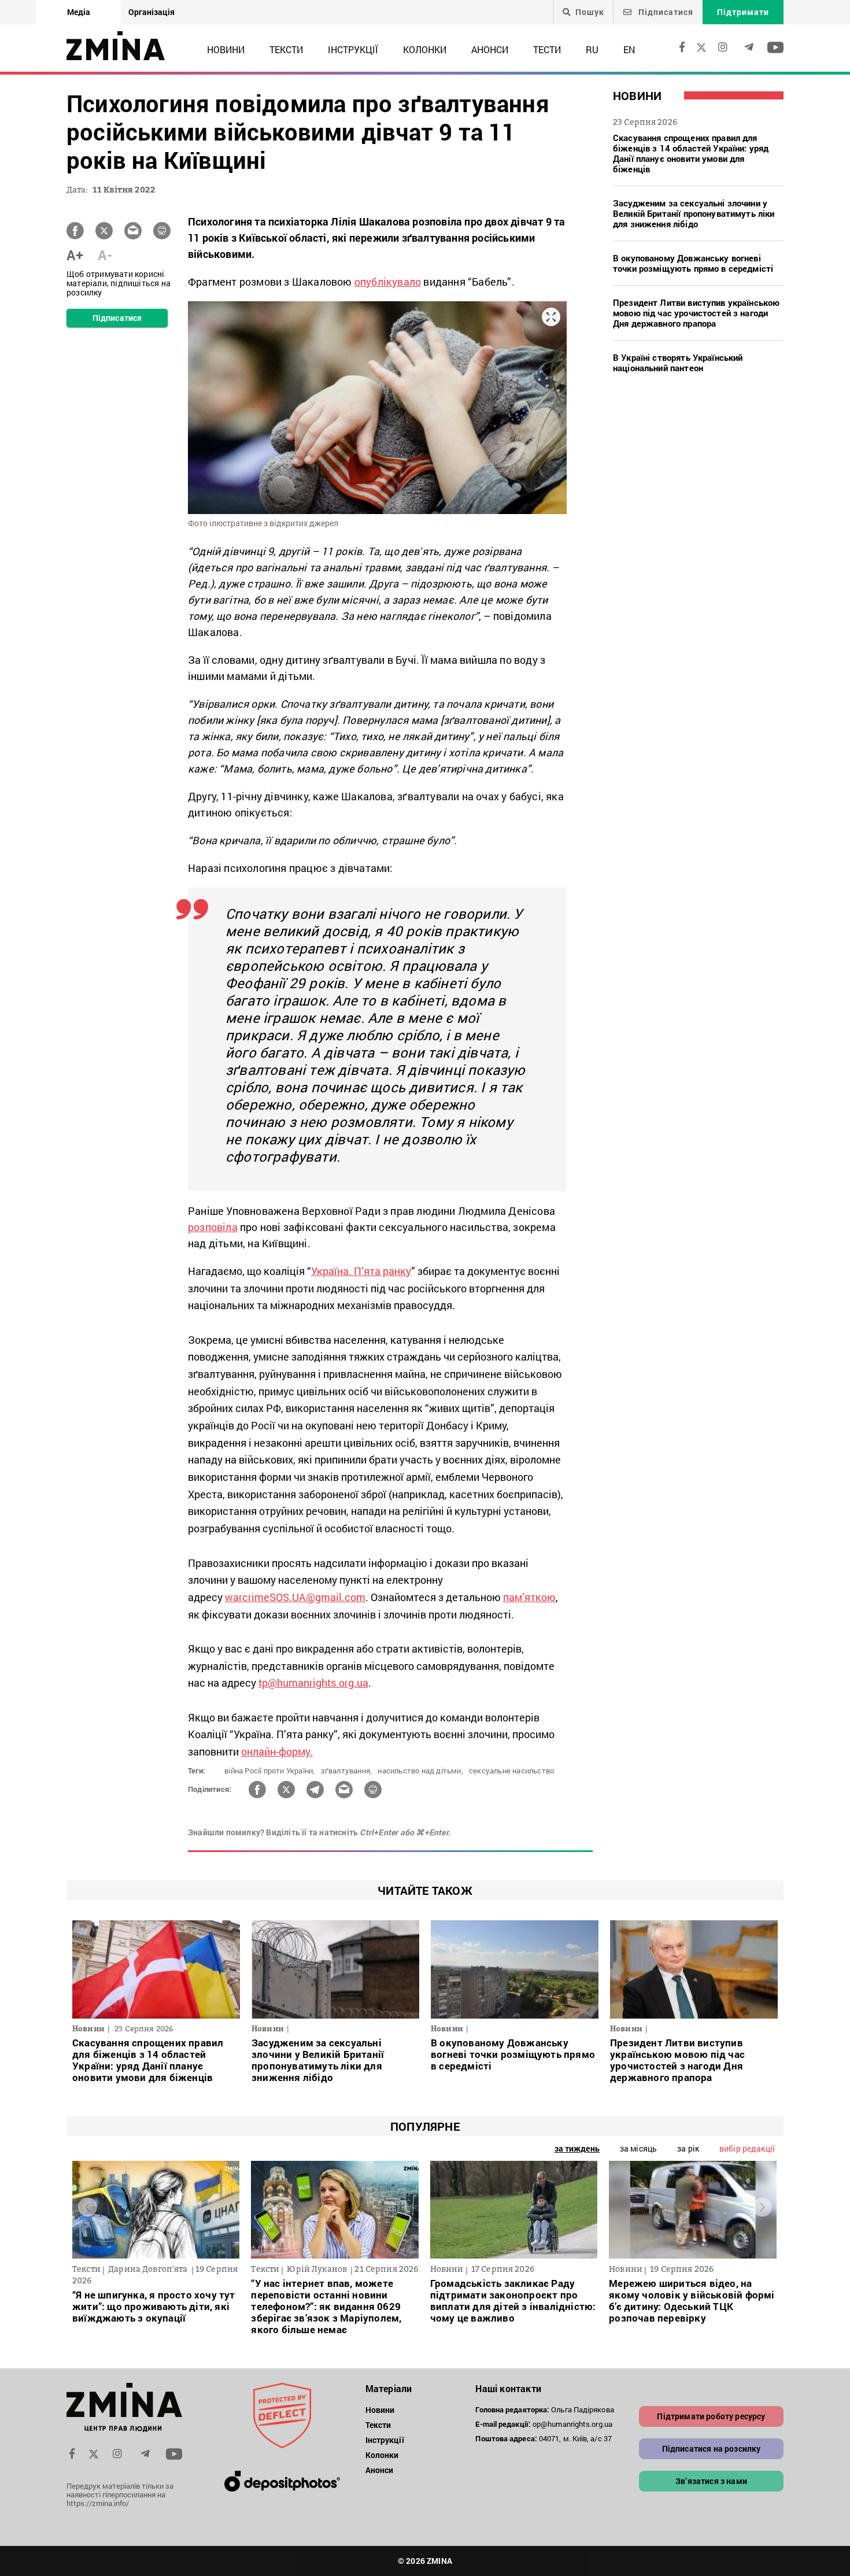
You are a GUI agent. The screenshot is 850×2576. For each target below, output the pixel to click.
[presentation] (88, 2207)
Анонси (490, 49)
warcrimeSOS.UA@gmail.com (295, 1597)
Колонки (425, 49)
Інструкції (353, 49)
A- (105, 255)
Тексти (286, 49)
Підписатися (665, 12)
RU (592, 49)
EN (629, 49)
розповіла (213, 1227)
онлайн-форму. (277, 1751)
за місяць (638, 2148)
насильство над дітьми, (420, 1771)
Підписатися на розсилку (712, 2449)
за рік (688, 2148)
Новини (226, 49)
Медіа (79, 12)
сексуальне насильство (511, 1771)
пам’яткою (529, 1597)
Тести (547, 49)
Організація (151, 12)
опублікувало (388, 282)
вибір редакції (747, 2148)
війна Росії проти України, (269, 1771)
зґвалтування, (347, 1771)
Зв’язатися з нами (711, 2481)
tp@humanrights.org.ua (313, 1683)
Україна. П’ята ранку (361, 1271)
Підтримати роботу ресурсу (711, 2416)
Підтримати (743, 12)
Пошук (590, 12)
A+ (75, 255)
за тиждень (577, 2148)
